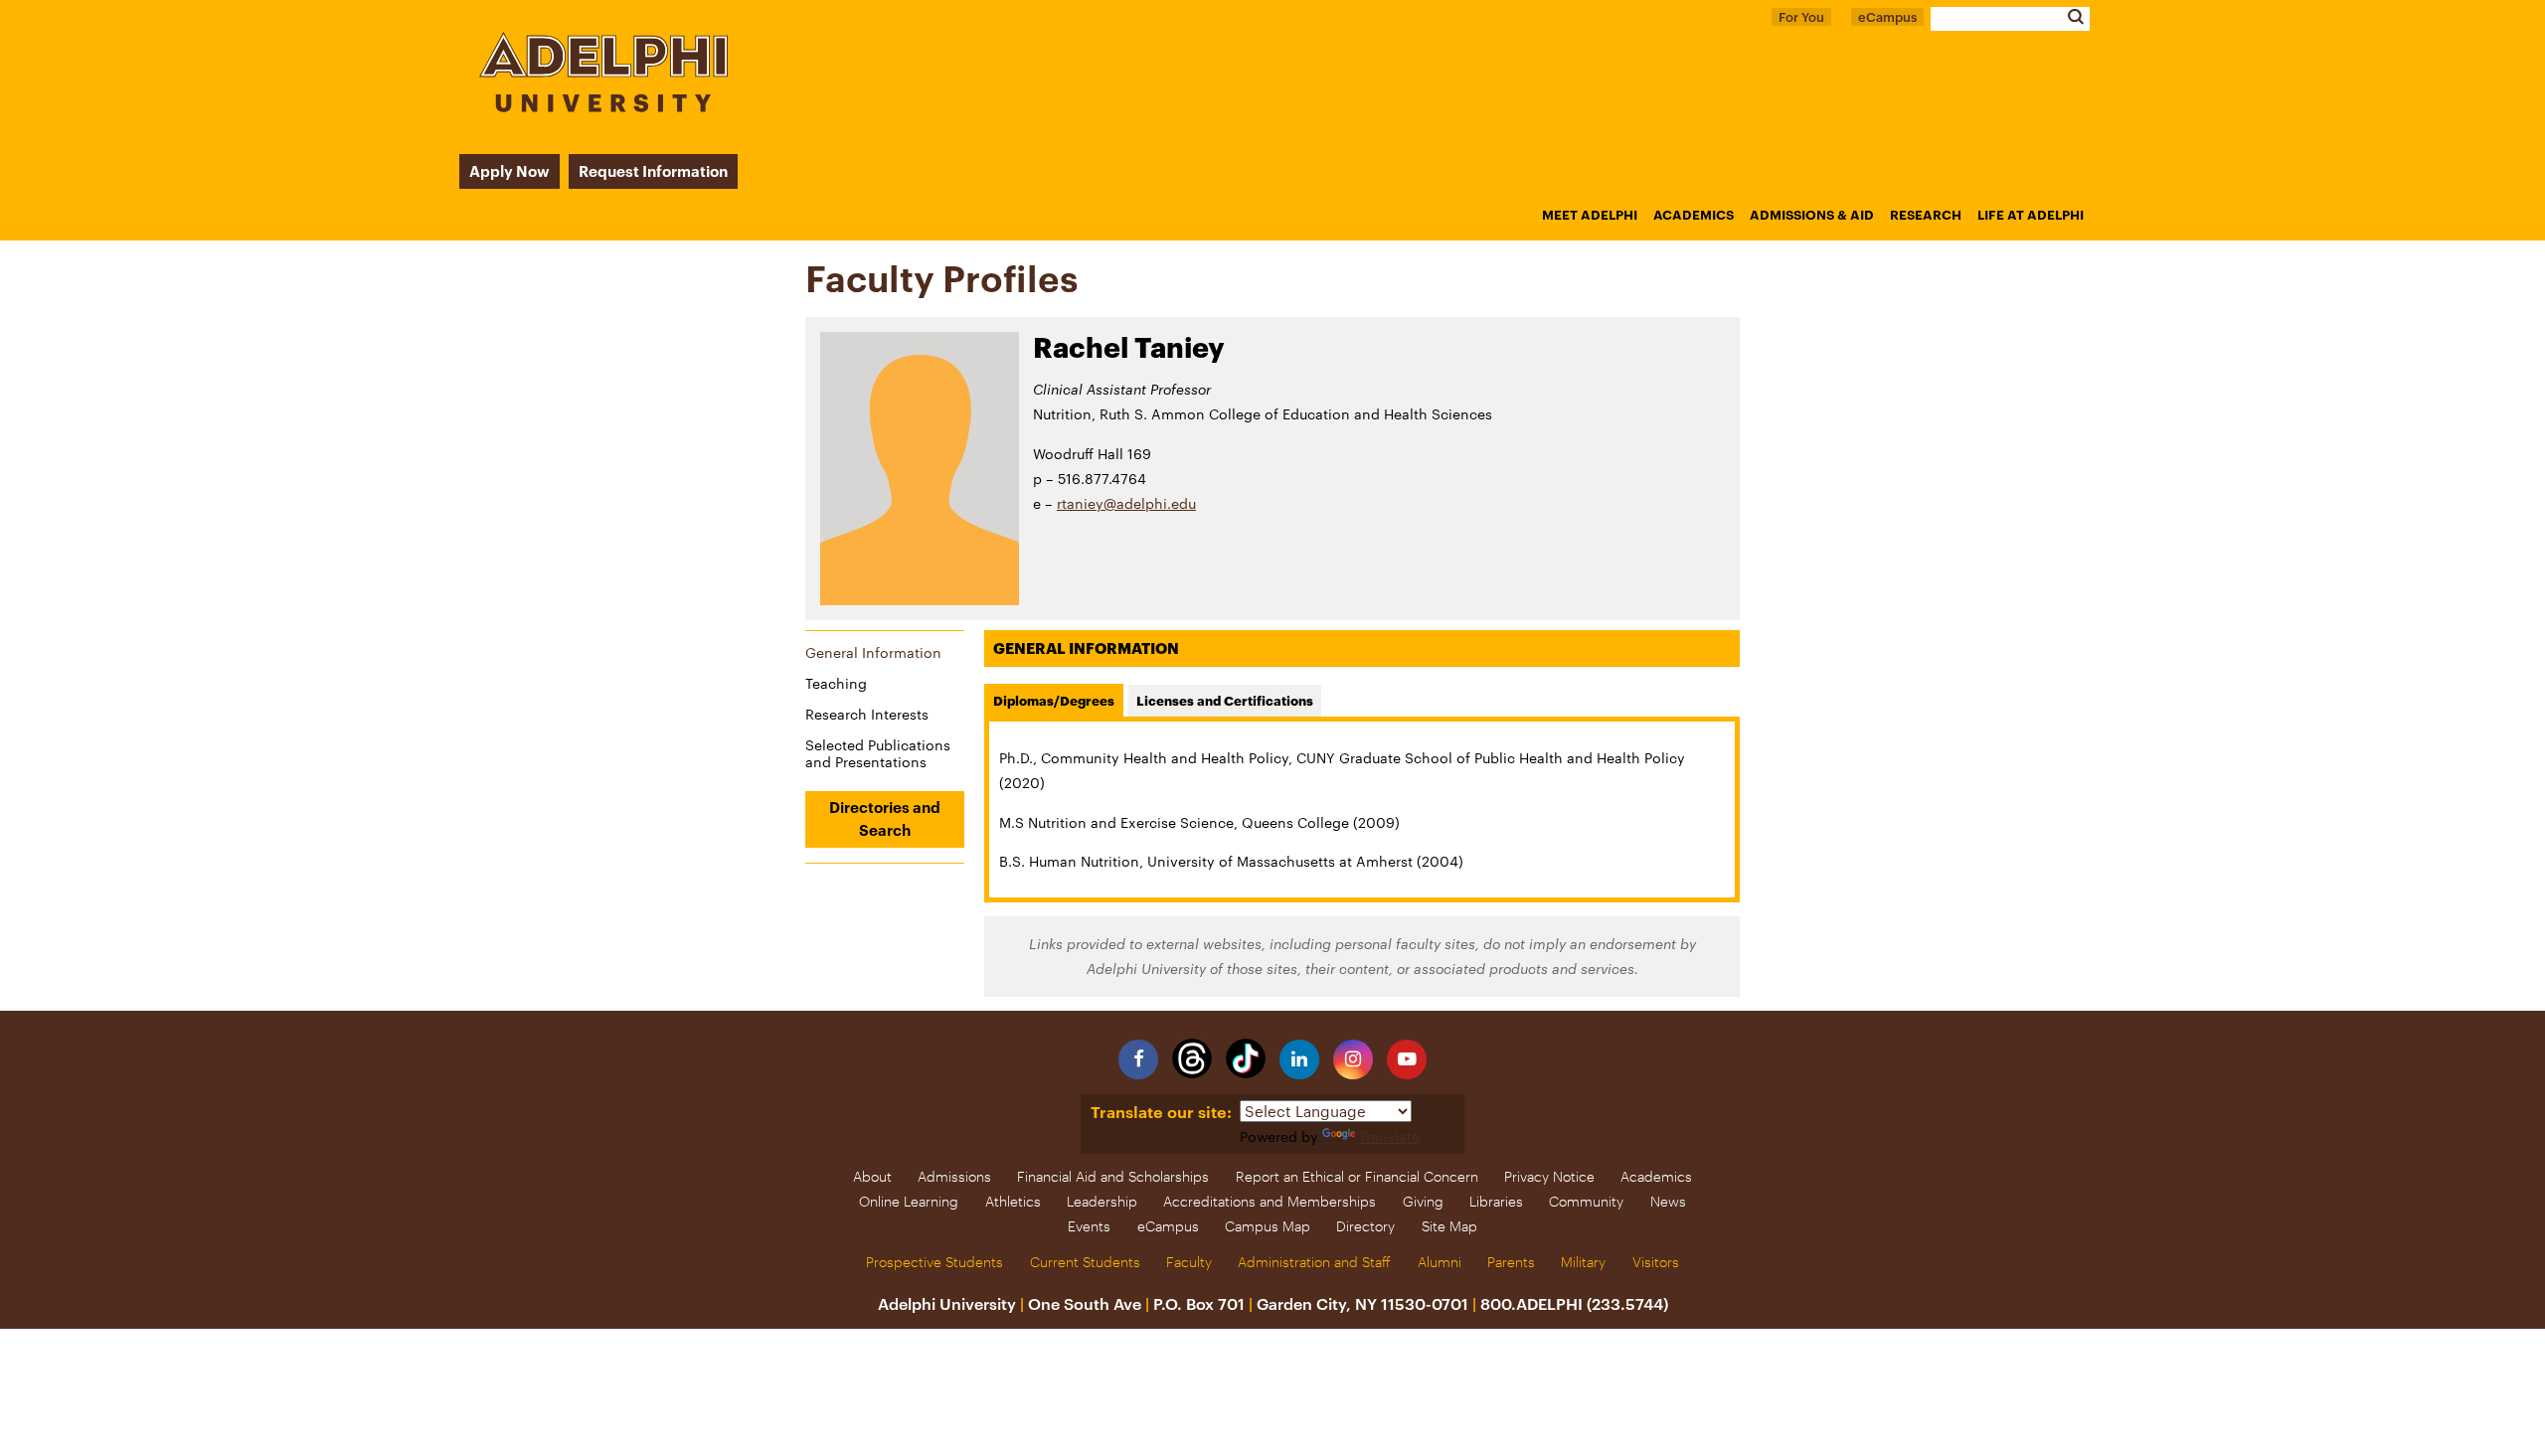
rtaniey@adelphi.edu (1126, 503)
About (872, 1176)
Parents (1511, 1262)
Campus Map (1268, 1226)
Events (1089, 1226)
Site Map (1449, 1226)
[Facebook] (1138, 1059)
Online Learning (909, 1201)
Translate (1389, 1136)
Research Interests (867, 714)
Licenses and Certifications (1225, 701)
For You (1801, 17)
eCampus (1887, 17)
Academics (1694, 215)
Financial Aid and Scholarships (1113, 1176)
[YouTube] (1407, 1059)
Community (1586, 1201)
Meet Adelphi (1590, 215)
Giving (1423, 1201)
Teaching (836, 683)
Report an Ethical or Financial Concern (1357, 1176)
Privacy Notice (1549, 1176)
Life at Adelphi (2031, 215)
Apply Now (509, 171)
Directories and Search (885, 818)
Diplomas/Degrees (1054, 701)
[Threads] (1192, 1058)
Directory (1365, 1226)
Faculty (1189, 1262)
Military (1583, 1262)
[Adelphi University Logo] (603, 107)
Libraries (1496, 1201)
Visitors (1656, 1262)
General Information (873, 652)
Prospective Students (934, 1262)
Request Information (653, 171)
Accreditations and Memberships (1270, 1201)
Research (1926, 215)
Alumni (1440, 1262)
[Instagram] (1353, 1059)
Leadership (1102, 1201)
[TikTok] (1246, 1058)
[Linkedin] (1299, 1059)
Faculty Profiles (942, 278)
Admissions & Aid (1812, 215)
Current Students (1085, 1262)
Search (2075, 16)
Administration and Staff (1314, 1262)
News (1668, 1201)
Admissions (954, 1176)
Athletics (1013, 1201)
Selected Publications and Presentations (878, 753)
